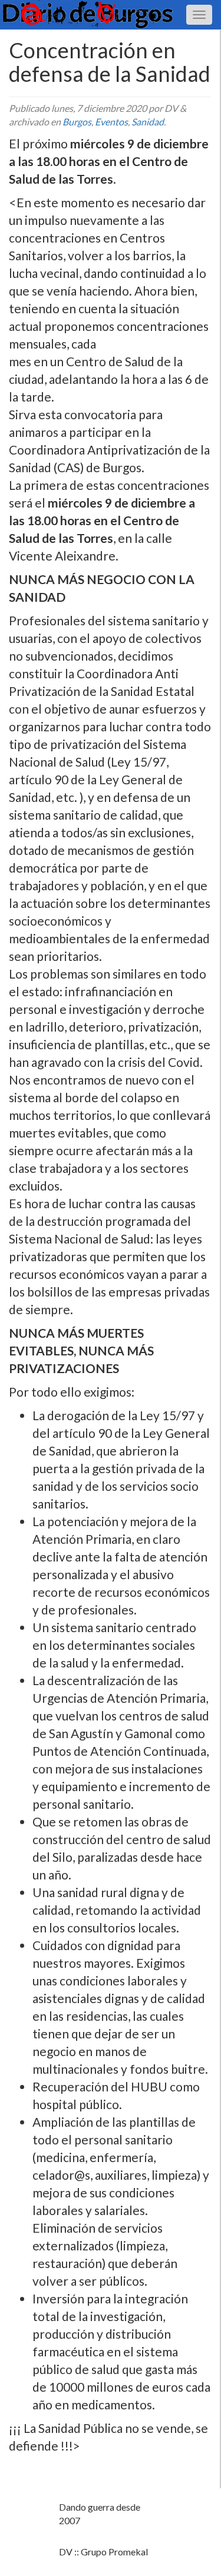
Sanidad (148, 122)
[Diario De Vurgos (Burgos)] (111, 14)
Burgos (77, 122)
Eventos (111, 122)
